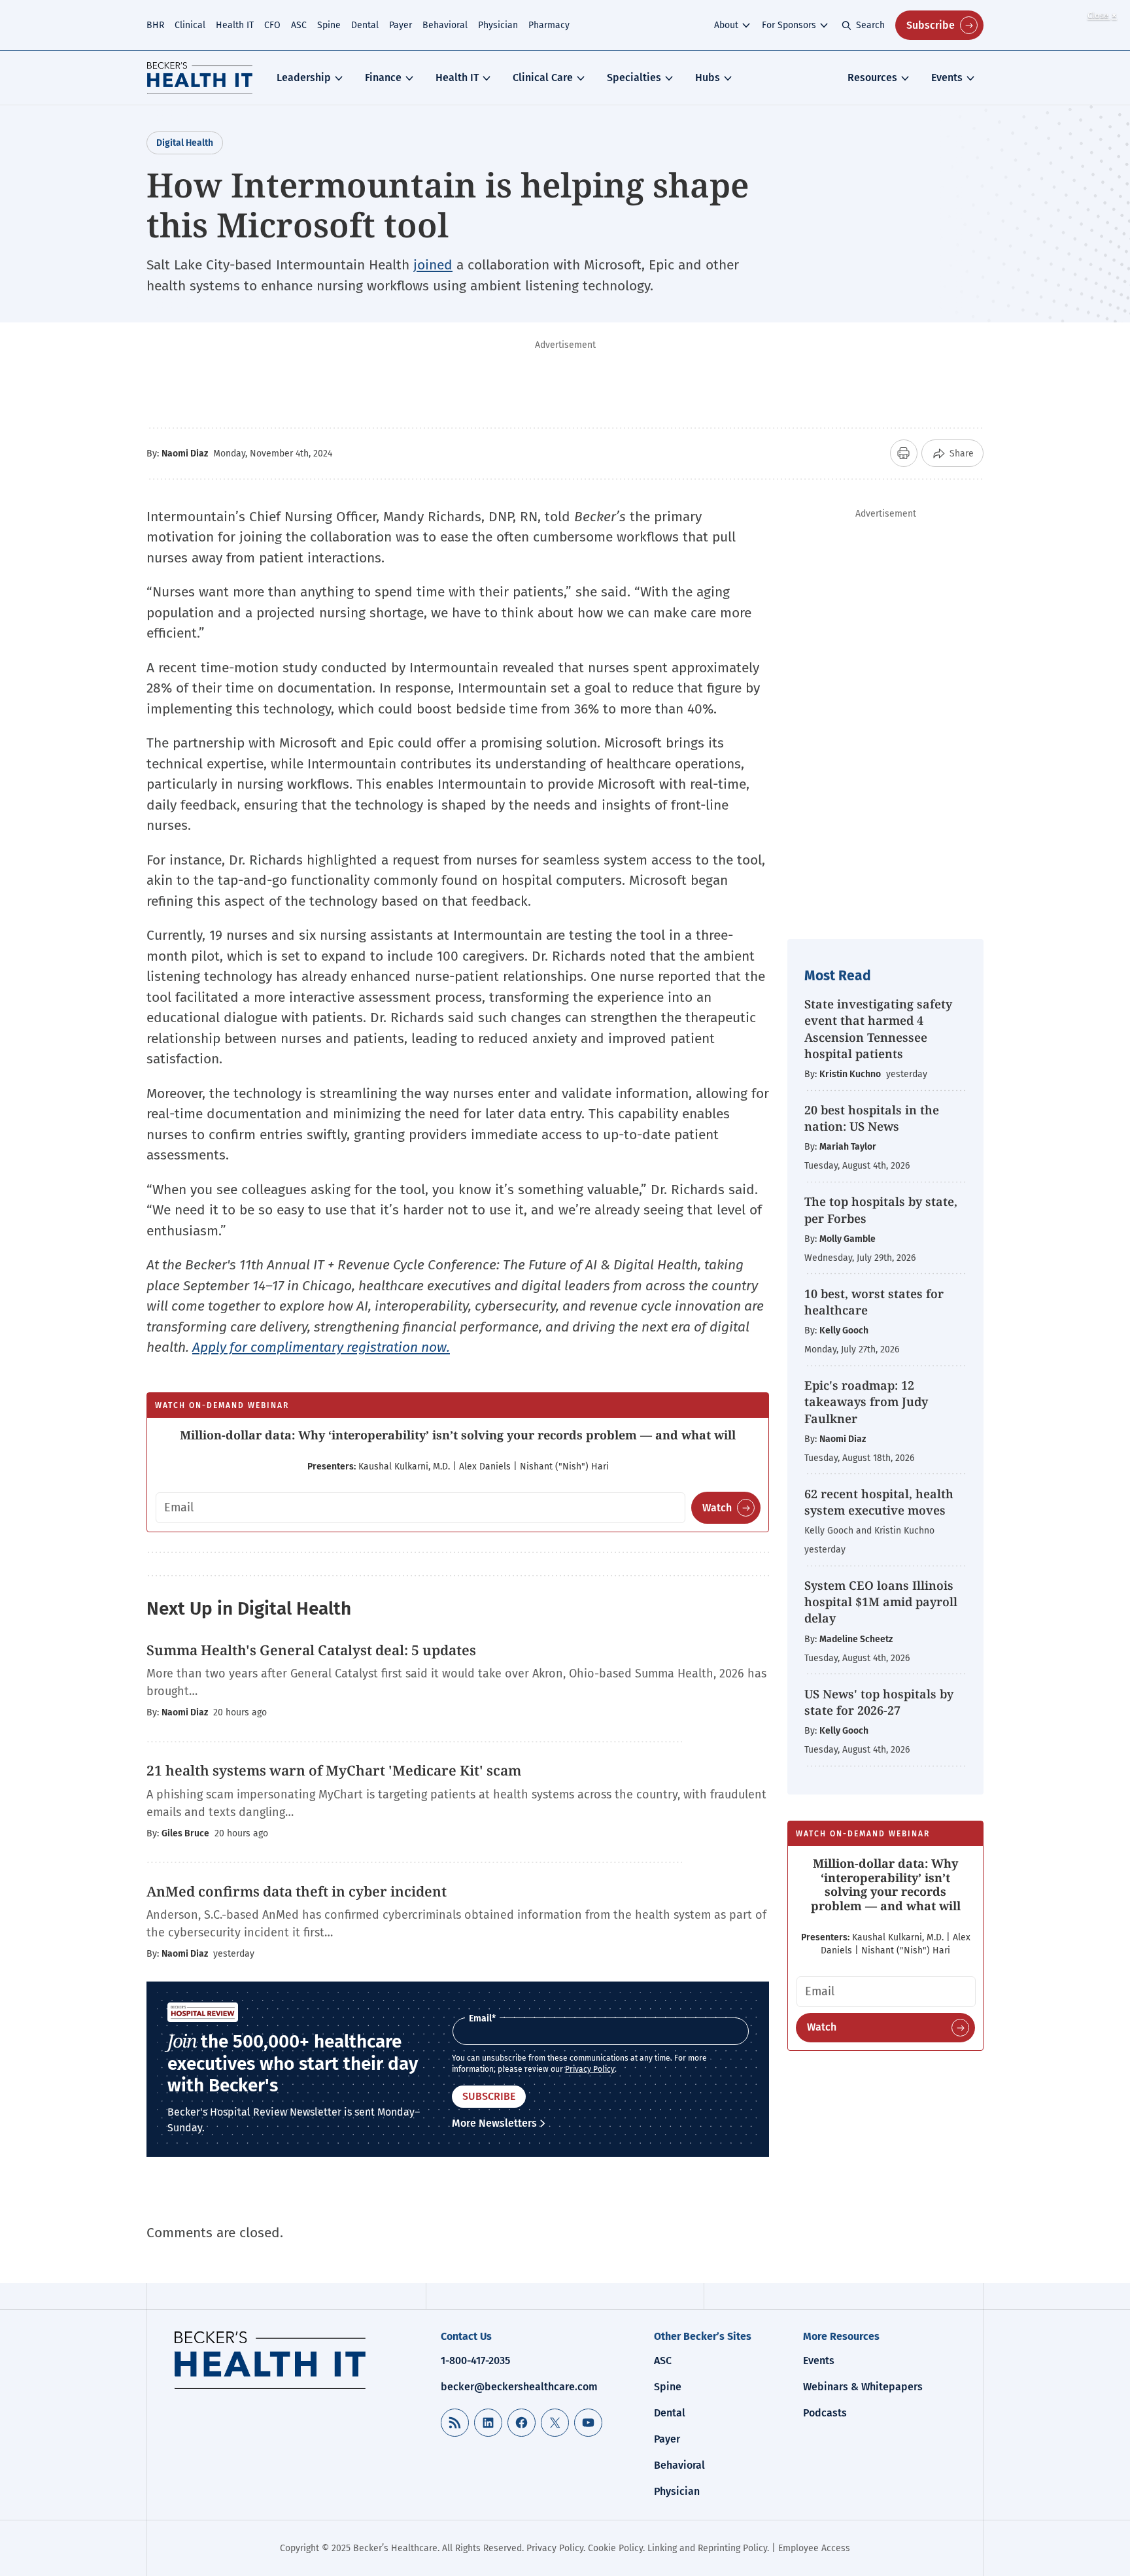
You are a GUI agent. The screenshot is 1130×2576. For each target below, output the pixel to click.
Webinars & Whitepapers (863, 2387)
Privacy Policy (590, 2069)
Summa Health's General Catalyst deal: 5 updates (311, 1650)
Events (947, 77)
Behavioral (445, 25)
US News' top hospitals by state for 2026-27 (879, 1702)
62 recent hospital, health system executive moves (879, 1502)
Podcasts (825, 2413)
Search (870, 25)
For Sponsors (789, 25)
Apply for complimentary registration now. (321, 1347)
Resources (872, 77)
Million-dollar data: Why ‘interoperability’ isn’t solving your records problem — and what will (458, 1435)
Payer (401, 25)
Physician (498, 25)
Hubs (708, 77)
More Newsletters (494, 2123)
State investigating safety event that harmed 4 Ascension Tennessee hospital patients (878, 1029)
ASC (299, 25)
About (726, 25)
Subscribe (931, 25)
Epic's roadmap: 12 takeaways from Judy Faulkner (866, 1401)
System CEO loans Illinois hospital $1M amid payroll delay (881, 1602)
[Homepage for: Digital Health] (200, 78)
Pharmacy (549, 25)
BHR (155, 25)
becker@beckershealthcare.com (519, 2387)
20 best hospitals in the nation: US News (872, 1118)
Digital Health (185, 143)
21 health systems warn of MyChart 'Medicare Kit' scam (334, 1770)
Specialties (634, 77)
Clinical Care (543, 77)
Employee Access (814, 2548)
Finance (383, 77)
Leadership (304, 77)
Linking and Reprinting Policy (707, 2548)
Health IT (235, 25)
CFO (272, 25)
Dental (365, 25)
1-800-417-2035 (475, 2361)
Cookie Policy (615, 2548)
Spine (329, 25)
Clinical (190, 25)
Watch (717, 1508)
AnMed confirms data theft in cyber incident (297, 1891)
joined (433, 265)
